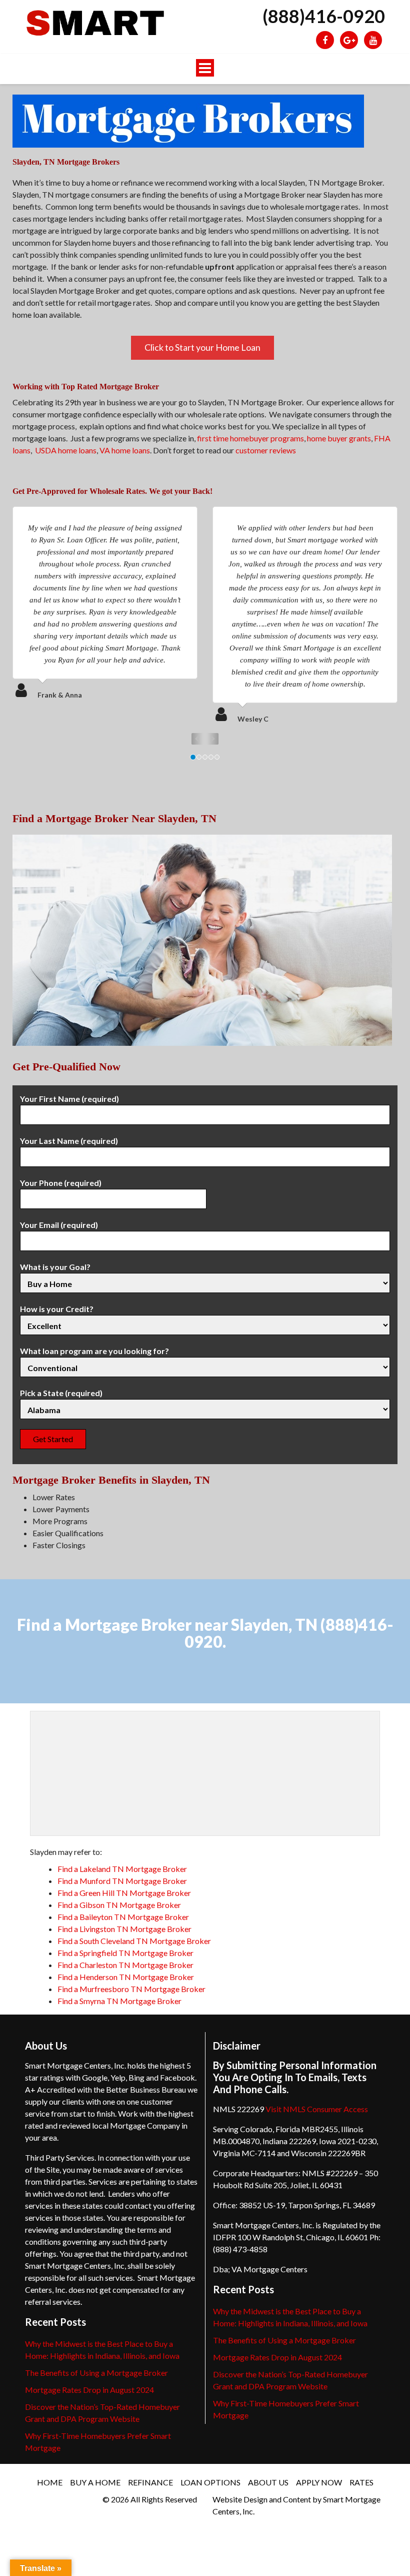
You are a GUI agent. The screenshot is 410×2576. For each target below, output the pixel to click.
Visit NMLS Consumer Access (317, 2109)
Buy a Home (95, 2482)
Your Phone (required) (61, 1183)
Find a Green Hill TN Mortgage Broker (124, 1893)
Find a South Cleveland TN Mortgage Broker (134, 1941)
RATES (361, 2482)
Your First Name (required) (69, 1099)
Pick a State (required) (61, 1393)
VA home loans (125, 450)
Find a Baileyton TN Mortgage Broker (123, 1917)
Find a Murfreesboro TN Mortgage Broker (131, 1989)
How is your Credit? (57, 1309)
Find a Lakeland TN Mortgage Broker (122, 1869)
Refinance (150, 2482)
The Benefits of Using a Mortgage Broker (96, 2373)
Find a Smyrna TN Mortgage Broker (119, 2001)
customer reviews (266, 450)
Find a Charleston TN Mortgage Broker (125, 1965)
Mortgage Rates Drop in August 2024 (89, 2390)
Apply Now (319, 2482)
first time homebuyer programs (250, 438)
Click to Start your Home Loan (202, 347)
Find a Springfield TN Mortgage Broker (125, 1953)
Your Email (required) (59, 1225)
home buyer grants (339, 438)
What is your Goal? (55, 1267)
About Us (268, 2482)
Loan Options (210, 2482)
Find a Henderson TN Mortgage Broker (126, 1977)
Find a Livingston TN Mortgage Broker (124, 1929)
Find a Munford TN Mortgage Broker (122, 1881)
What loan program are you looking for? (94, 1351)
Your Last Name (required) (69, 1141)
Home (50, 2482)
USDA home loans (66, 450)
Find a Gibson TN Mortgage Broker (119, 1905)
